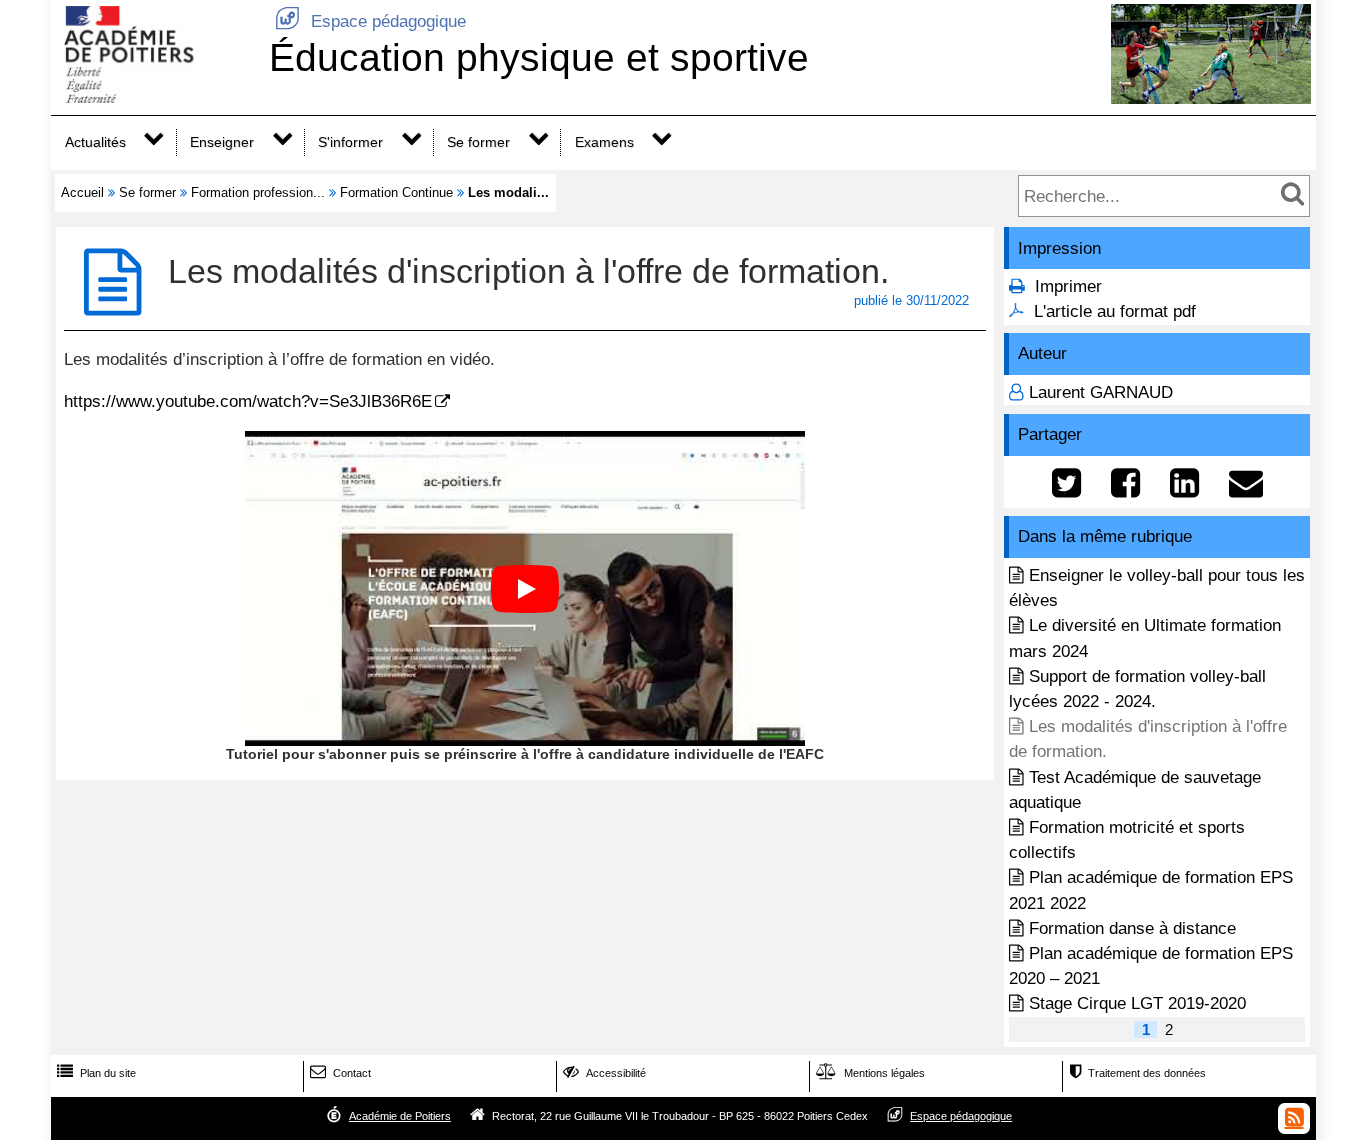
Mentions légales (870, 1073)
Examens (604, 142)
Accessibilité (604, 1073)
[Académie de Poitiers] (156, 97)
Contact (340, 1073)
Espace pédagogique (370, 21)
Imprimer (1068, 286)
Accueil (82, 192)
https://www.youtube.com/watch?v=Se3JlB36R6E (248, 401)
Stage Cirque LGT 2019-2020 (1137, 1003)
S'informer (350, 142)
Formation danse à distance (1132, 928)
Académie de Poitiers (400, 1116)
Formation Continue (396, 192)
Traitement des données (1137, 1073)
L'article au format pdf (1115, 311)
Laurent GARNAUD (1101, 392)
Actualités (95, 142)
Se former (478, 142)
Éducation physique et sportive (539, 57)
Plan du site (96, 1073)
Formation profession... (258, 192)
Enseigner (222, 142)
